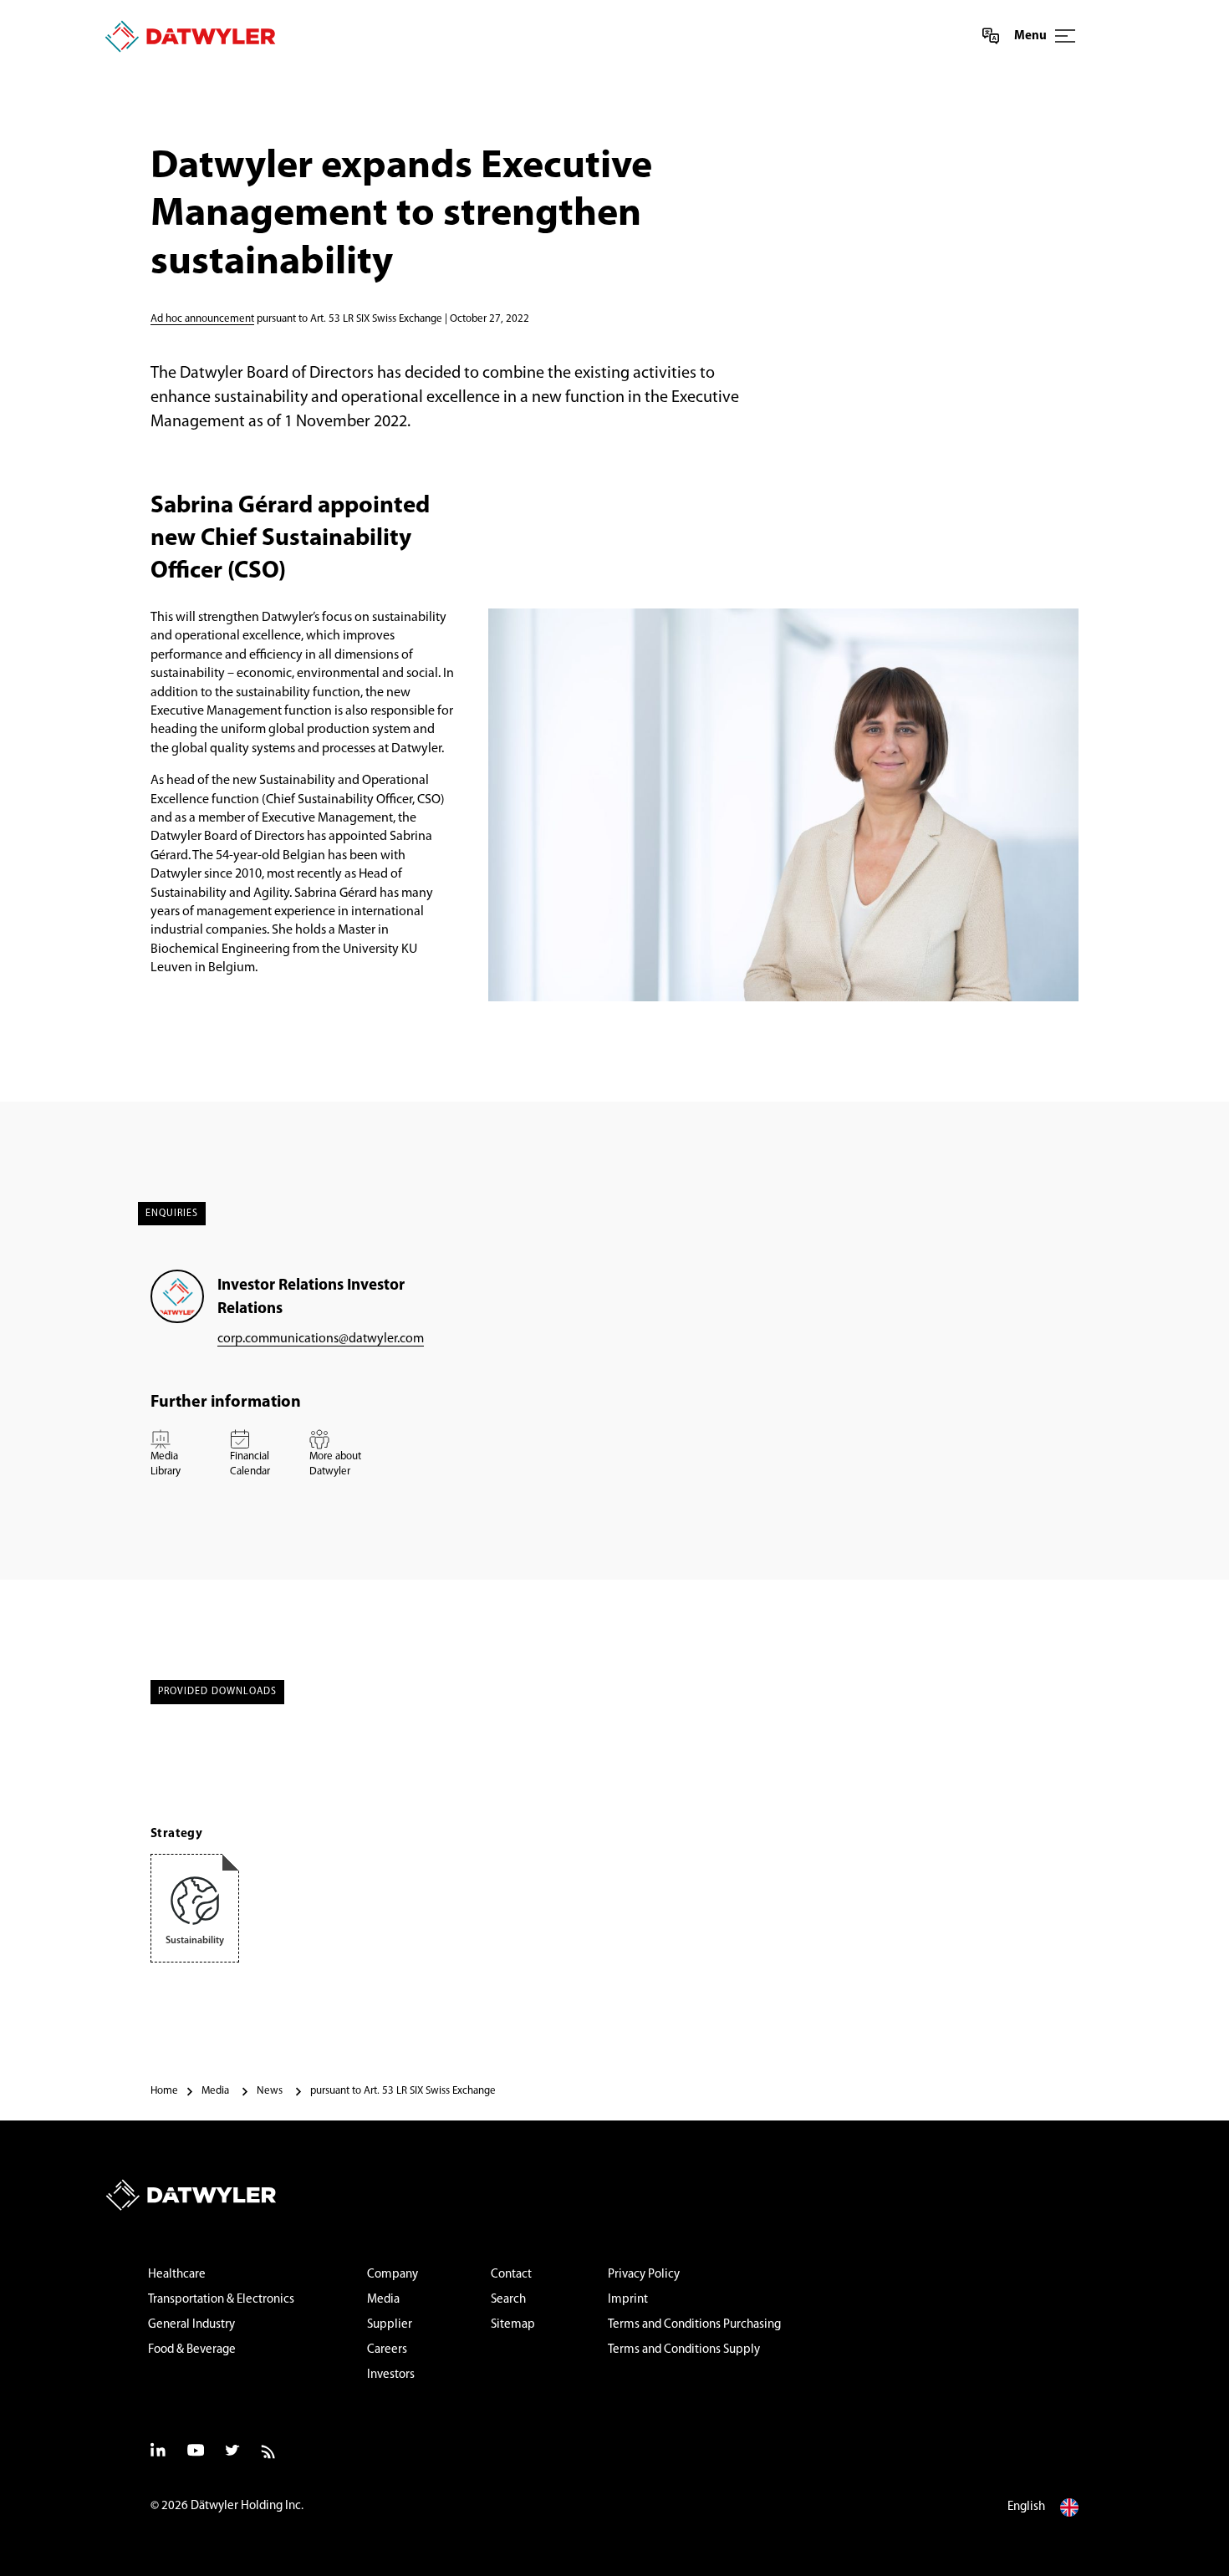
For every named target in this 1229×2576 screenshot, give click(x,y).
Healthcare (177, 2275)
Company (393, 2275)
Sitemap (513, 2325)
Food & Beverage (192, 2350)
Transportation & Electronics (221, 2300)
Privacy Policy (644, 2275)
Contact (511, 2275)
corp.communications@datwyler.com (321, 1339)
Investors (391, 2375)
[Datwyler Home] (190, 36)
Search (508, 2300)
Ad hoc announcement (202, 319)
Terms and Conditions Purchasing (694, 2325)
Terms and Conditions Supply (684, 2350)
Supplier (390, 2325)
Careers (387, 2350)
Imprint (628, 2300)
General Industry (191, 2325)
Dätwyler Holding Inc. (247, 2506)
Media (383, 2300)
